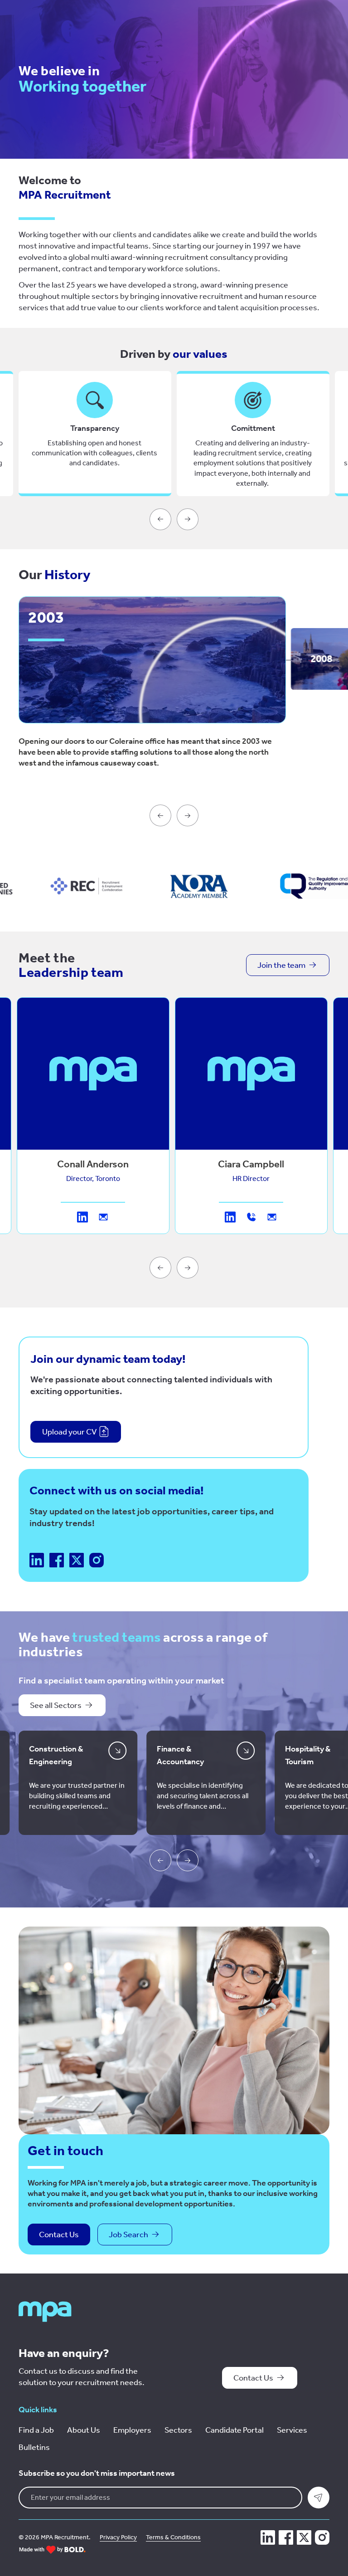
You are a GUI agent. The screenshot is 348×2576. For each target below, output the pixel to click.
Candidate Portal (234, 2430)
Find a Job (36, 2430)
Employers (132, 2430)
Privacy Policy (118, 2537)
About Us (84, 2430)
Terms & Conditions (173, 2537)
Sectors (178, 2430)
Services (292, 2430)
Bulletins (34, 2447)
